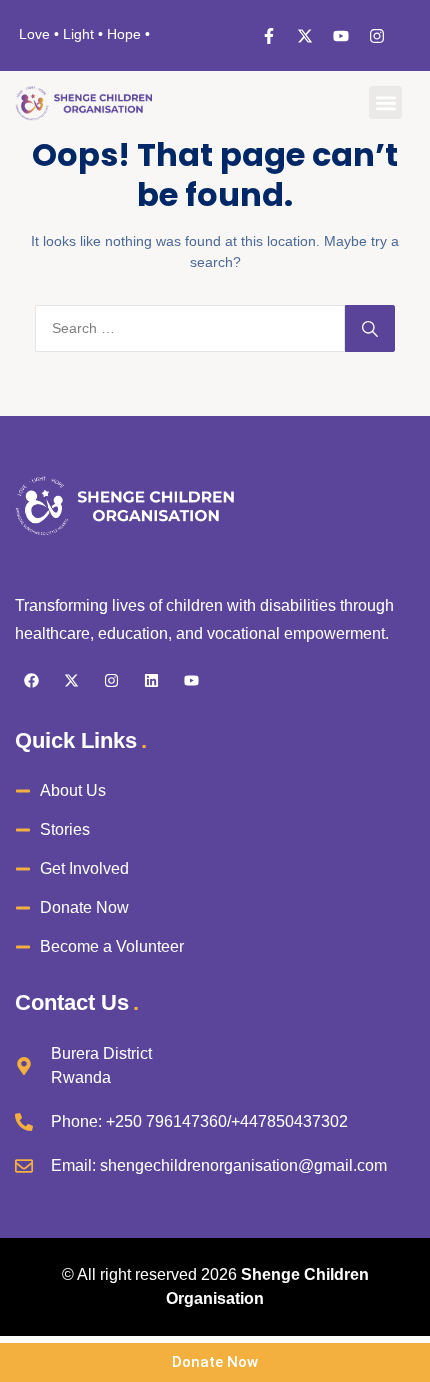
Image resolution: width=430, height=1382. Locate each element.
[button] (385, 102)
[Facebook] (31, 680)
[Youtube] (341, 36)
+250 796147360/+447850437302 (227, 1121)
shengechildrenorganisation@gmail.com (243, 1165)
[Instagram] (377, 36)
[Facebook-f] (269, 36)
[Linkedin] (151, 680)
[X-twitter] (305, 36)
